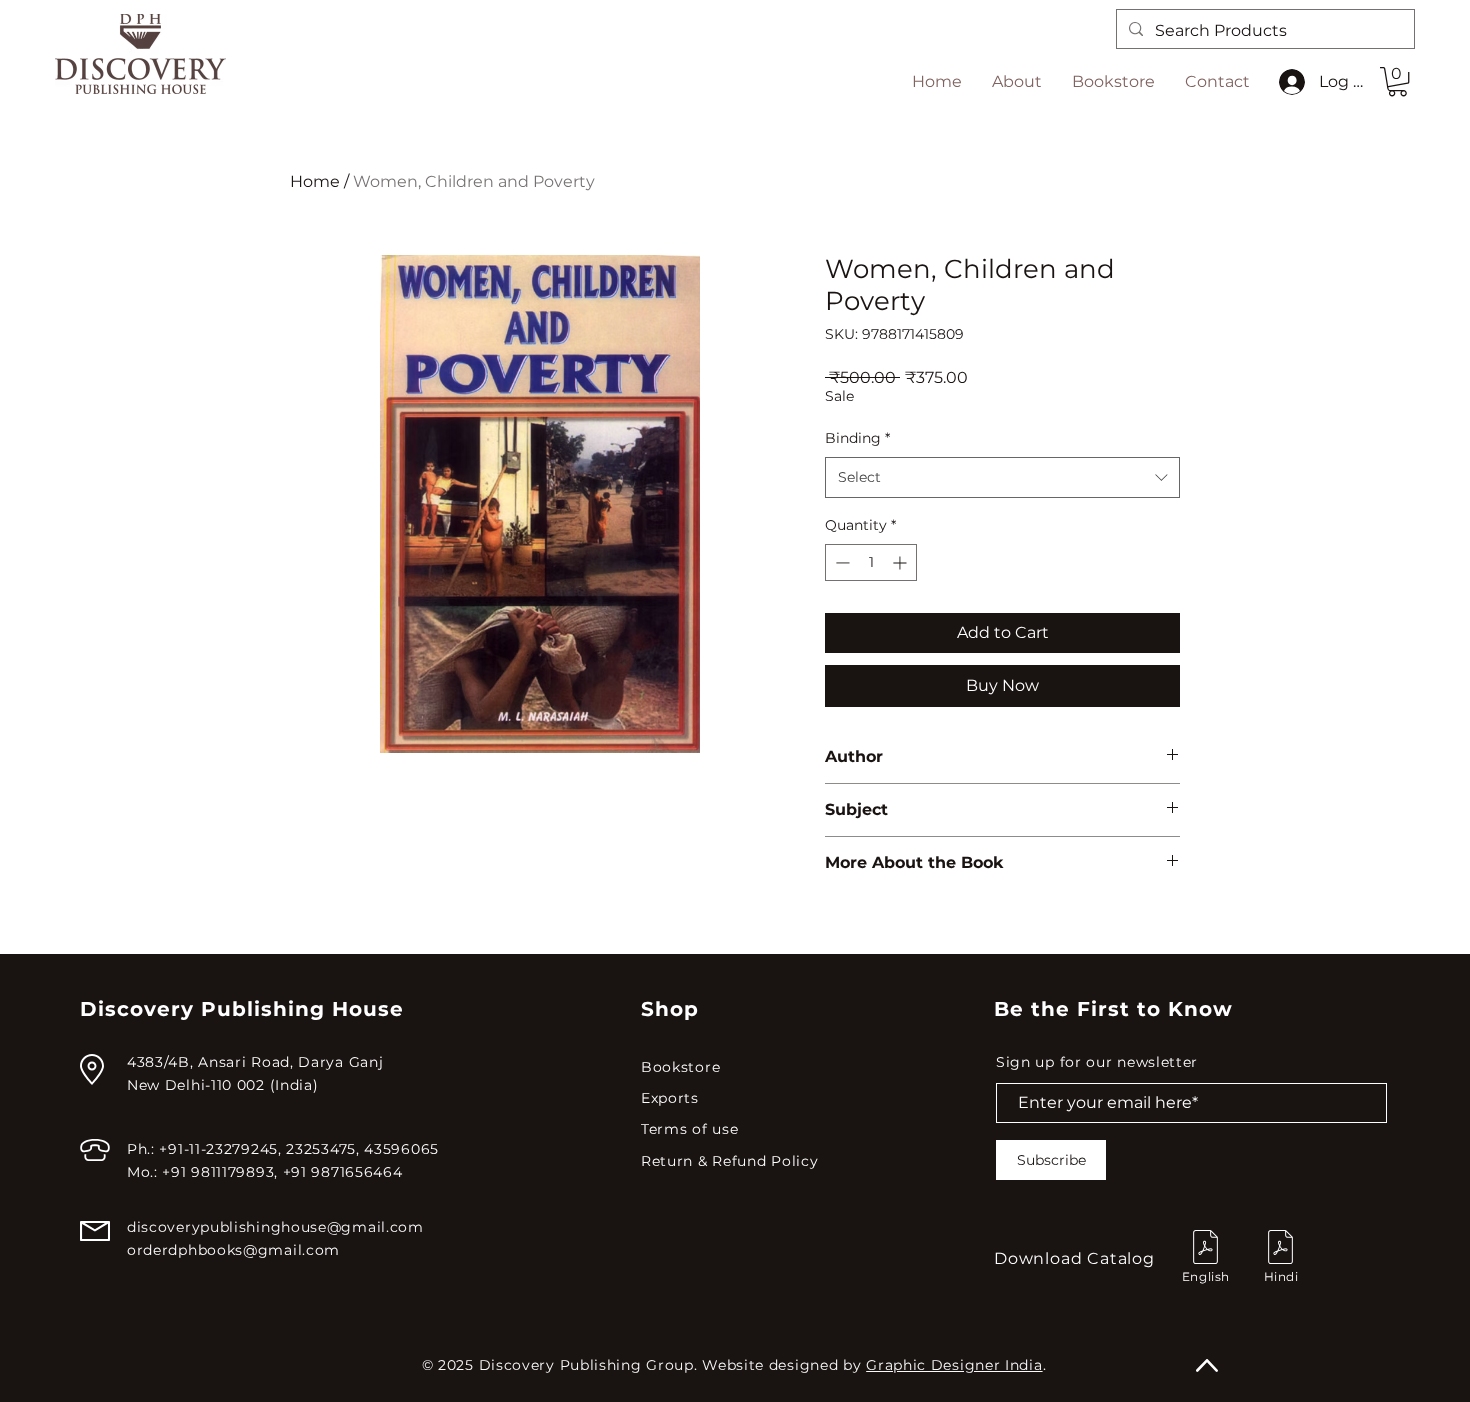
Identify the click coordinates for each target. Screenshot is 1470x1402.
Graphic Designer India (954, 1365)
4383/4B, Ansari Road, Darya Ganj (255, 1062)
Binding (857, 438)
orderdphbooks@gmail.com (233, 1250)
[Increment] (901, 562)
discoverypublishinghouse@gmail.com (275, 1227)
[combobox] (1002, 477)
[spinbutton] (871, 562)
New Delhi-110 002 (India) (223, 1085)
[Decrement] (840, 562)
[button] (1397, 81)
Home (315, 181)
